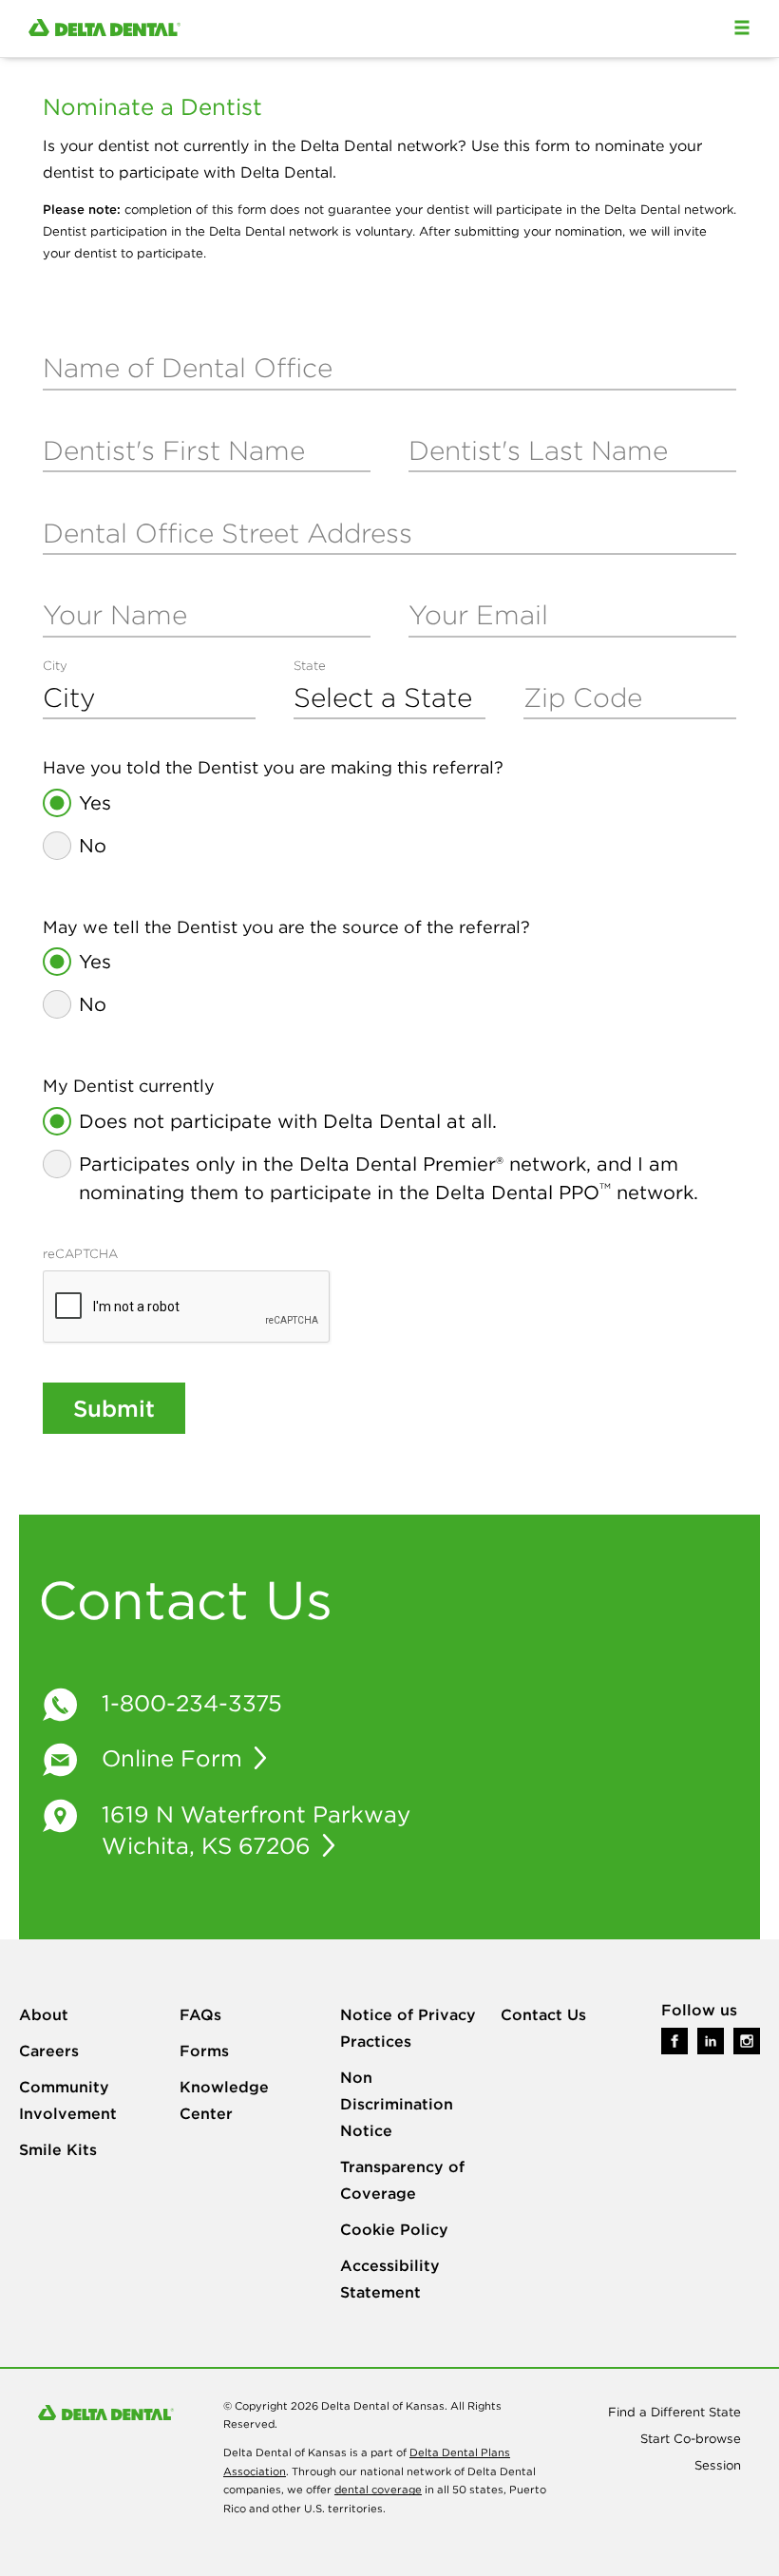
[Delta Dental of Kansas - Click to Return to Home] (104, 29)
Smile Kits (58, 2149)
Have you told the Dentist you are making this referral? (273, 768)
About (44, 2014)
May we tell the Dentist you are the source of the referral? (286, 927)
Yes (95, 802)
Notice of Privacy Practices (408, 2028)
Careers (49, 2051)
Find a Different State (674, 2412)
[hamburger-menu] (742, 28)
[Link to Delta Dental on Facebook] (674, 2040)
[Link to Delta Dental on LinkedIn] (711, 2040)
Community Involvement (68, 2100)
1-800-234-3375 (192, 1703)
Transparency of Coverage (402, 2180)
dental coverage (378, 2490)
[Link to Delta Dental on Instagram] (747, 2040)
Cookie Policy (394, 2229)
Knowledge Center (224, 2100)
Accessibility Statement (390, 2279)
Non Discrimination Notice (397, 2104)
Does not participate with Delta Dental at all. (288, 1121)
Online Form (175, 1758)
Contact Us (543, 2014)
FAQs (200, 2014)
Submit (114, 1408)
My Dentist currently (129, 1086)
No (93, 845)
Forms (204, 2051)
